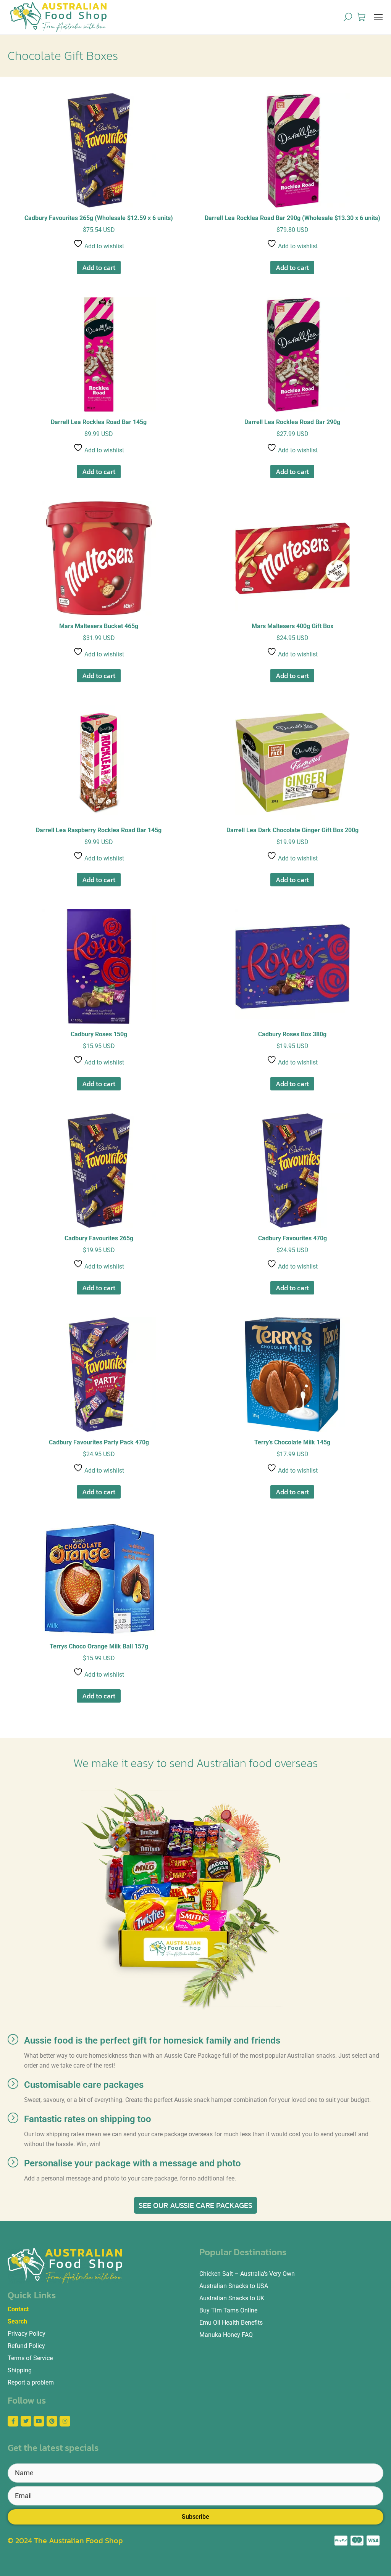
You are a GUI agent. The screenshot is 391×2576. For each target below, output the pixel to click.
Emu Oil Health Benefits (231, 2323)
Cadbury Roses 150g (99, 1034)
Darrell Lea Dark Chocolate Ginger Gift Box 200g (292, 830)
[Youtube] (39, 2421)
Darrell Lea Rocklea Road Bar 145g (99, 422)
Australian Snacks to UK (232, 2298)
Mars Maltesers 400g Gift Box (292, 626)
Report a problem (31, 2382)
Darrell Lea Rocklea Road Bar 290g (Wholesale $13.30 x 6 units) (292, 218)
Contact (18, 2309)
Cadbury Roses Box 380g (292, 1034)
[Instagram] (65, 2421)
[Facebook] (13, 2421)
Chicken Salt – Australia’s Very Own (247, 2274)
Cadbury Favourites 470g (292, 1238)
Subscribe (195, 2517)
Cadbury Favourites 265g (99, 1238)
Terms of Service (30, 2358)
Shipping (20, 2370)
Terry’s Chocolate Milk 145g (292, 1442)
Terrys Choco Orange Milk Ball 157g (99, 1646)
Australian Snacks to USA (234, 2286)
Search (17, 2321)
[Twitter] (26, 2421)
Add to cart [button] (99, 268)
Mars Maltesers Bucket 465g (99, 626)
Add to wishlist (103, 246)
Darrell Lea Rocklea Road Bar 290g (292, 422)
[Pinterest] (52, 2421)
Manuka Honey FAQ (226, 2335)
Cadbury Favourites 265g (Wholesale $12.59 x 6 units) (99, 218)
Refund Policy (26, 2346)
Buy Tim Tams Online (228, 2310)
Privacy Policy (27, 2334)
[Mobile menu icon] (378, 17)
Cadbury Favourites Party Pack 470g (99, 1442)
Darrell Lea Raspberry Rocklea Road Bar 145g (99, 830)
